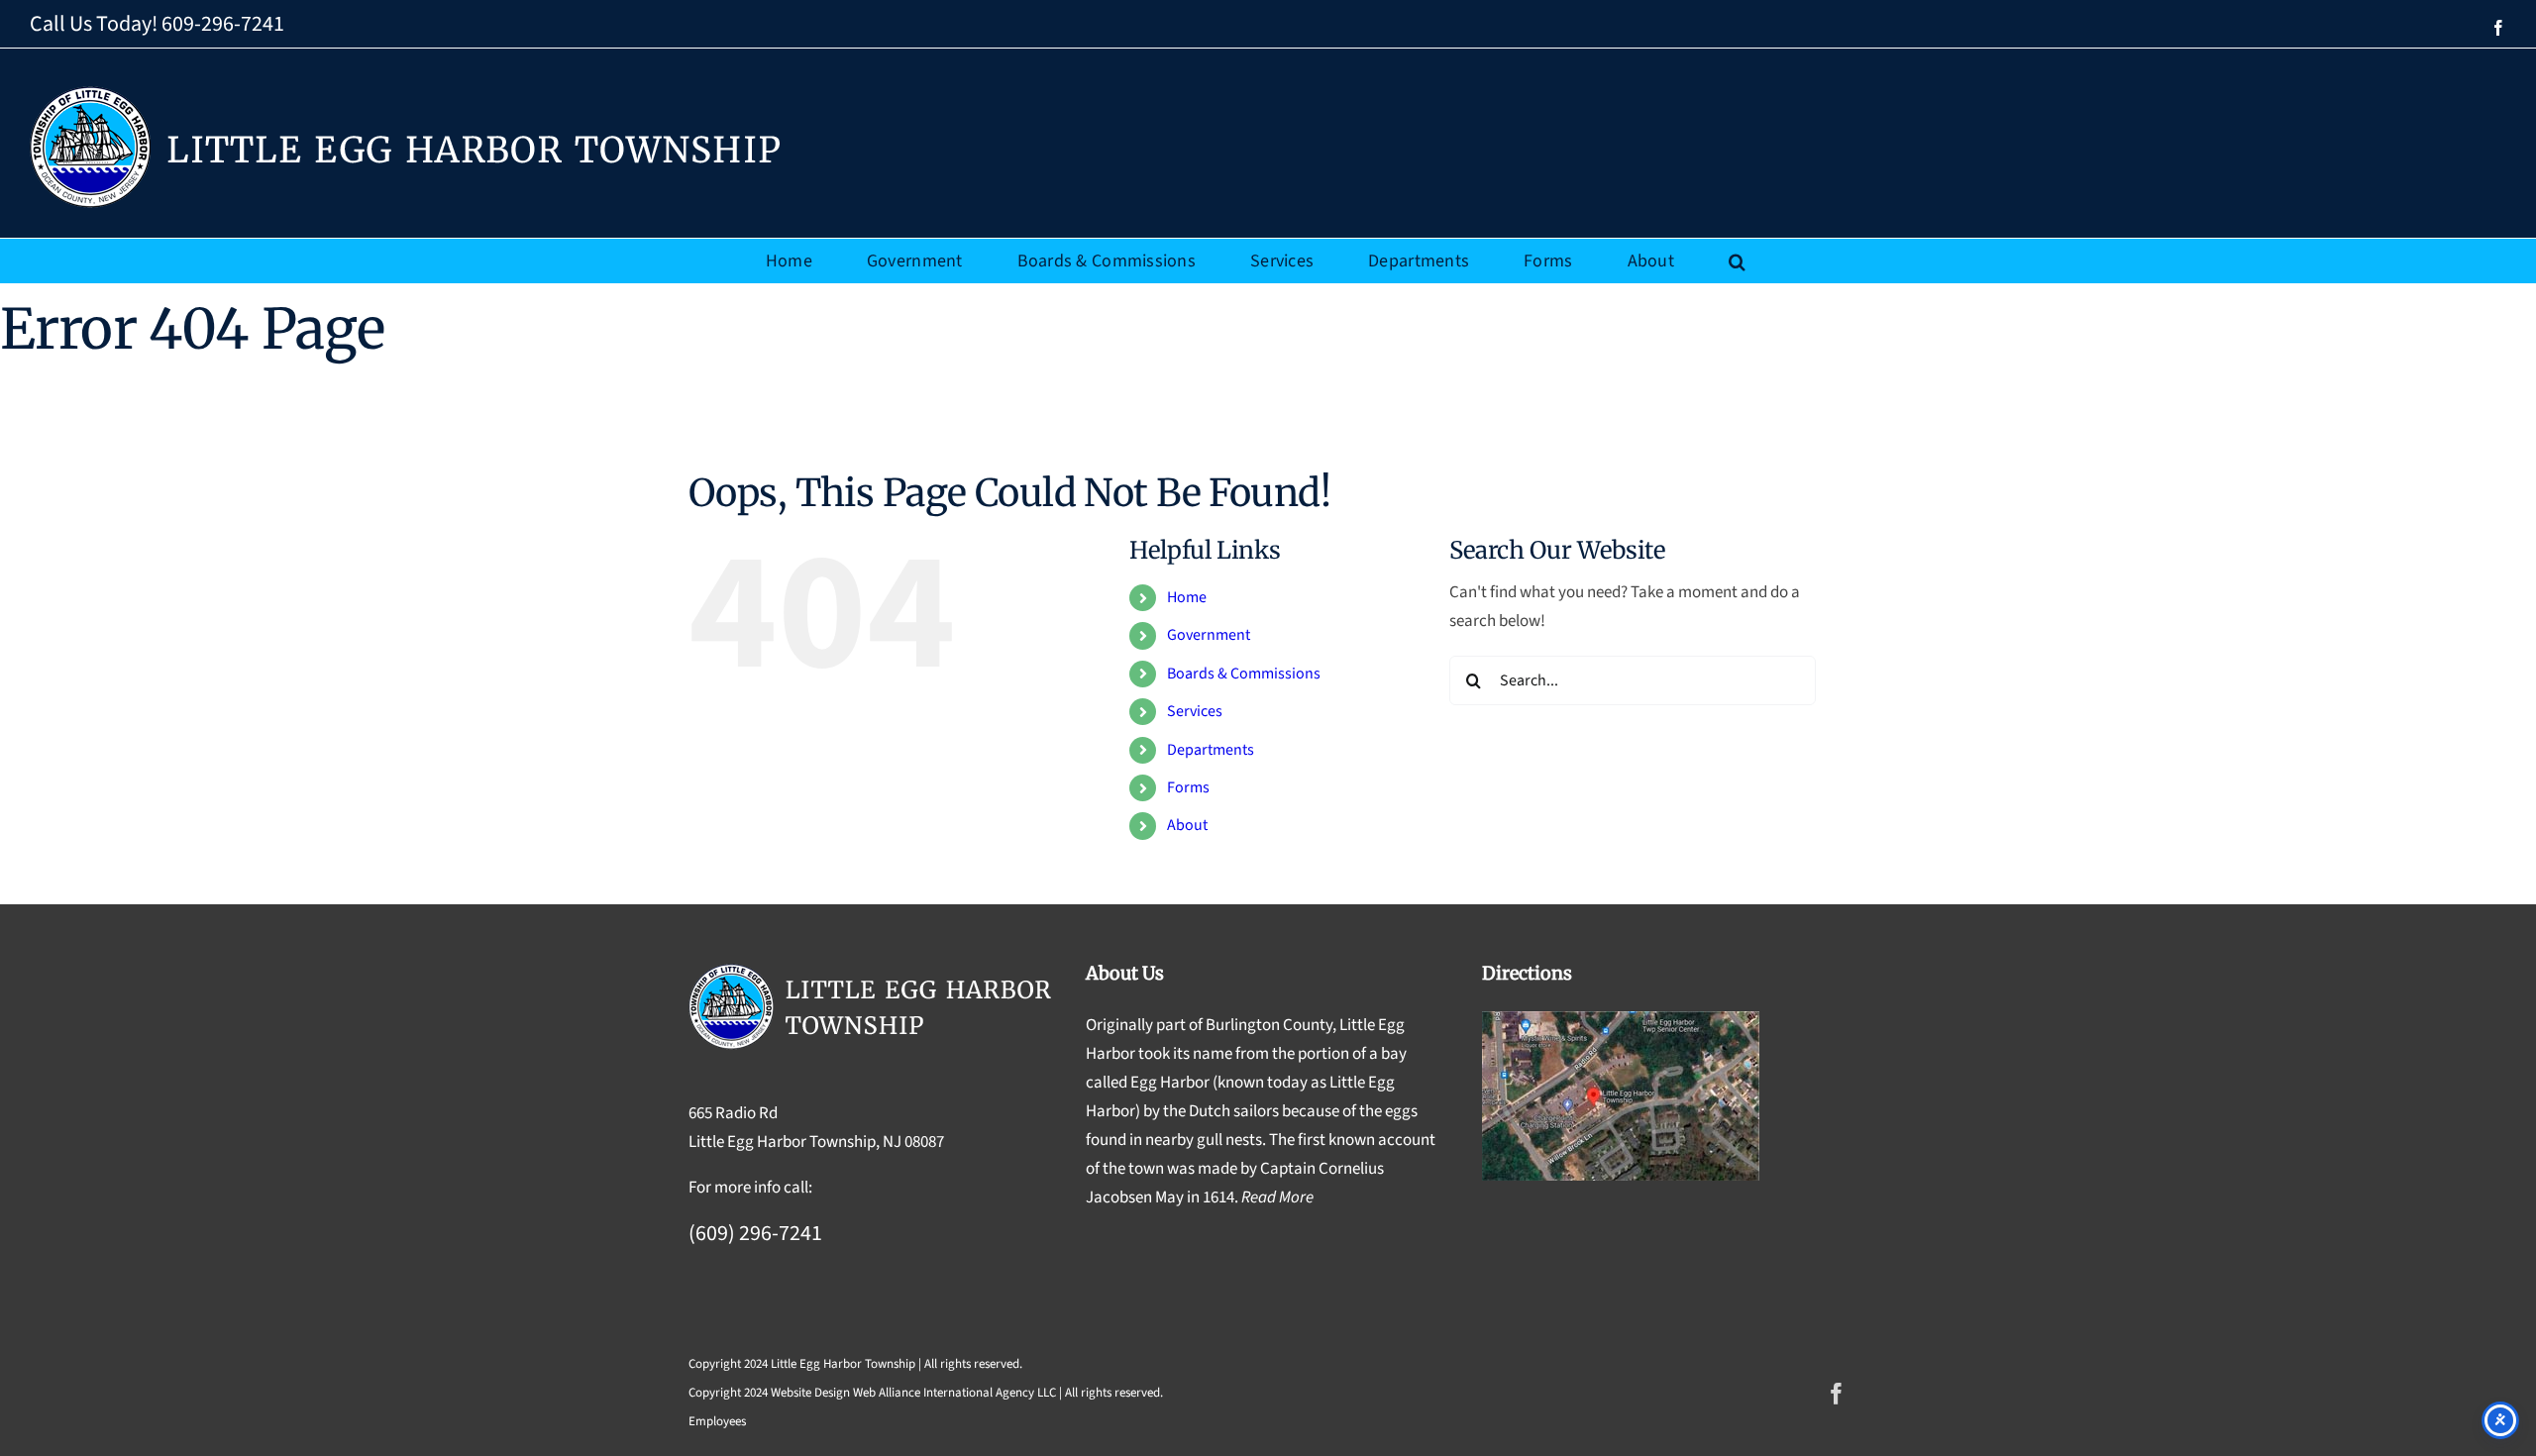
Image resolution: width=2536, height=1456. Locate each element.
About (1187, 825)
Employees (717, 1421)
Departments (1211, 750)
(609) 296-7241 (755, 1233)
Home (1187, 597)
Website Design (810, 1393)
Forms (1188, 787)
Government (1209, 635)
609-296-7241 (223, 24)
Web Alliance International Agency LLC (954, 1393)
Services (1195, 711)
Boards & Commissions (1244, 674)
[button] (1737, 261)
